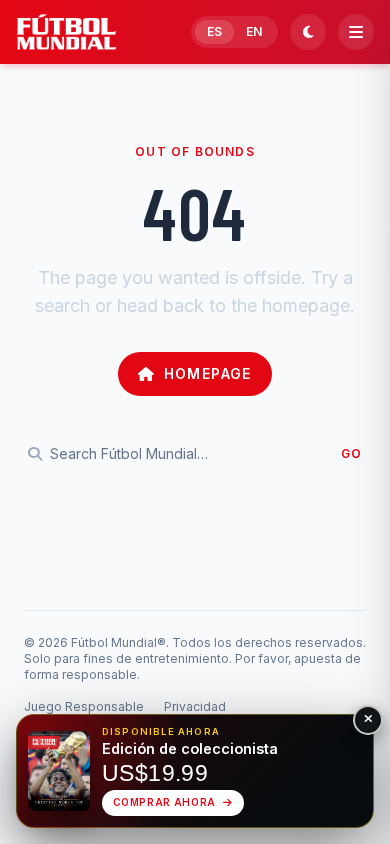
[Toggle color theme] (308, 32)
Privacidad (195, 706)
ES (214, 31)
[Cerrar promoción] (368, 720)
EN (254, 31)
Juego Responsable (84, 706)
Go (351, 453)
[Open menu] (356, 32)
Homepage (208, 373)
